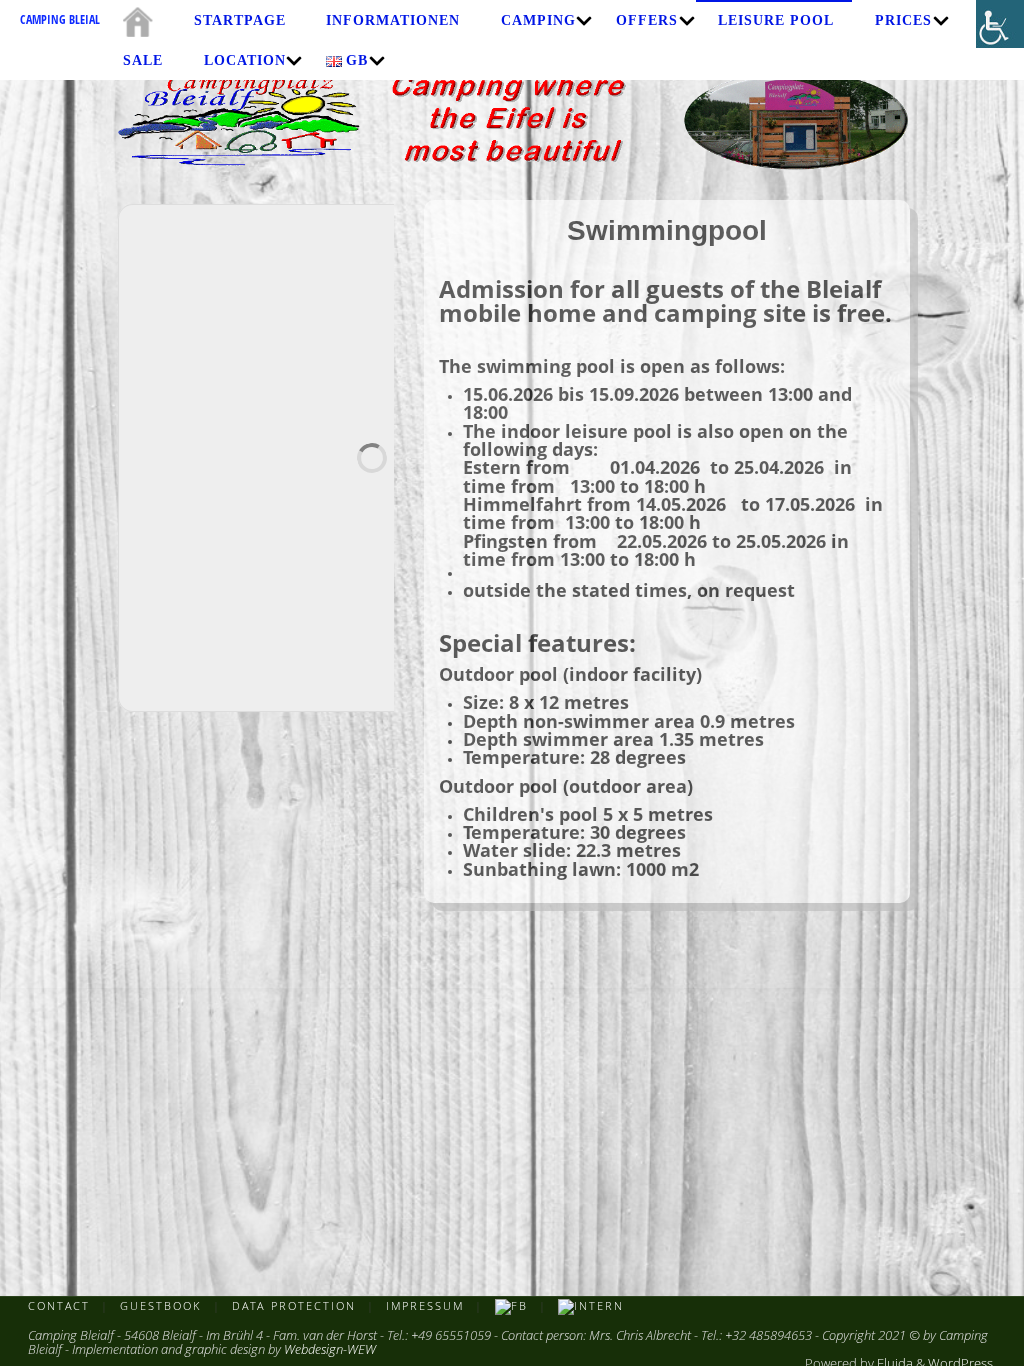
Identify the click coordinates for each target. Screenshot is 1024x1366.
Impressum (425, 1305)
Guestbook (160, 1305)
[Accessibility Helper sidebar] (1000, 24)
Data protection (294, 1305)
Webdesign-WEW (330, 1349)
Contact (59, 1305)
